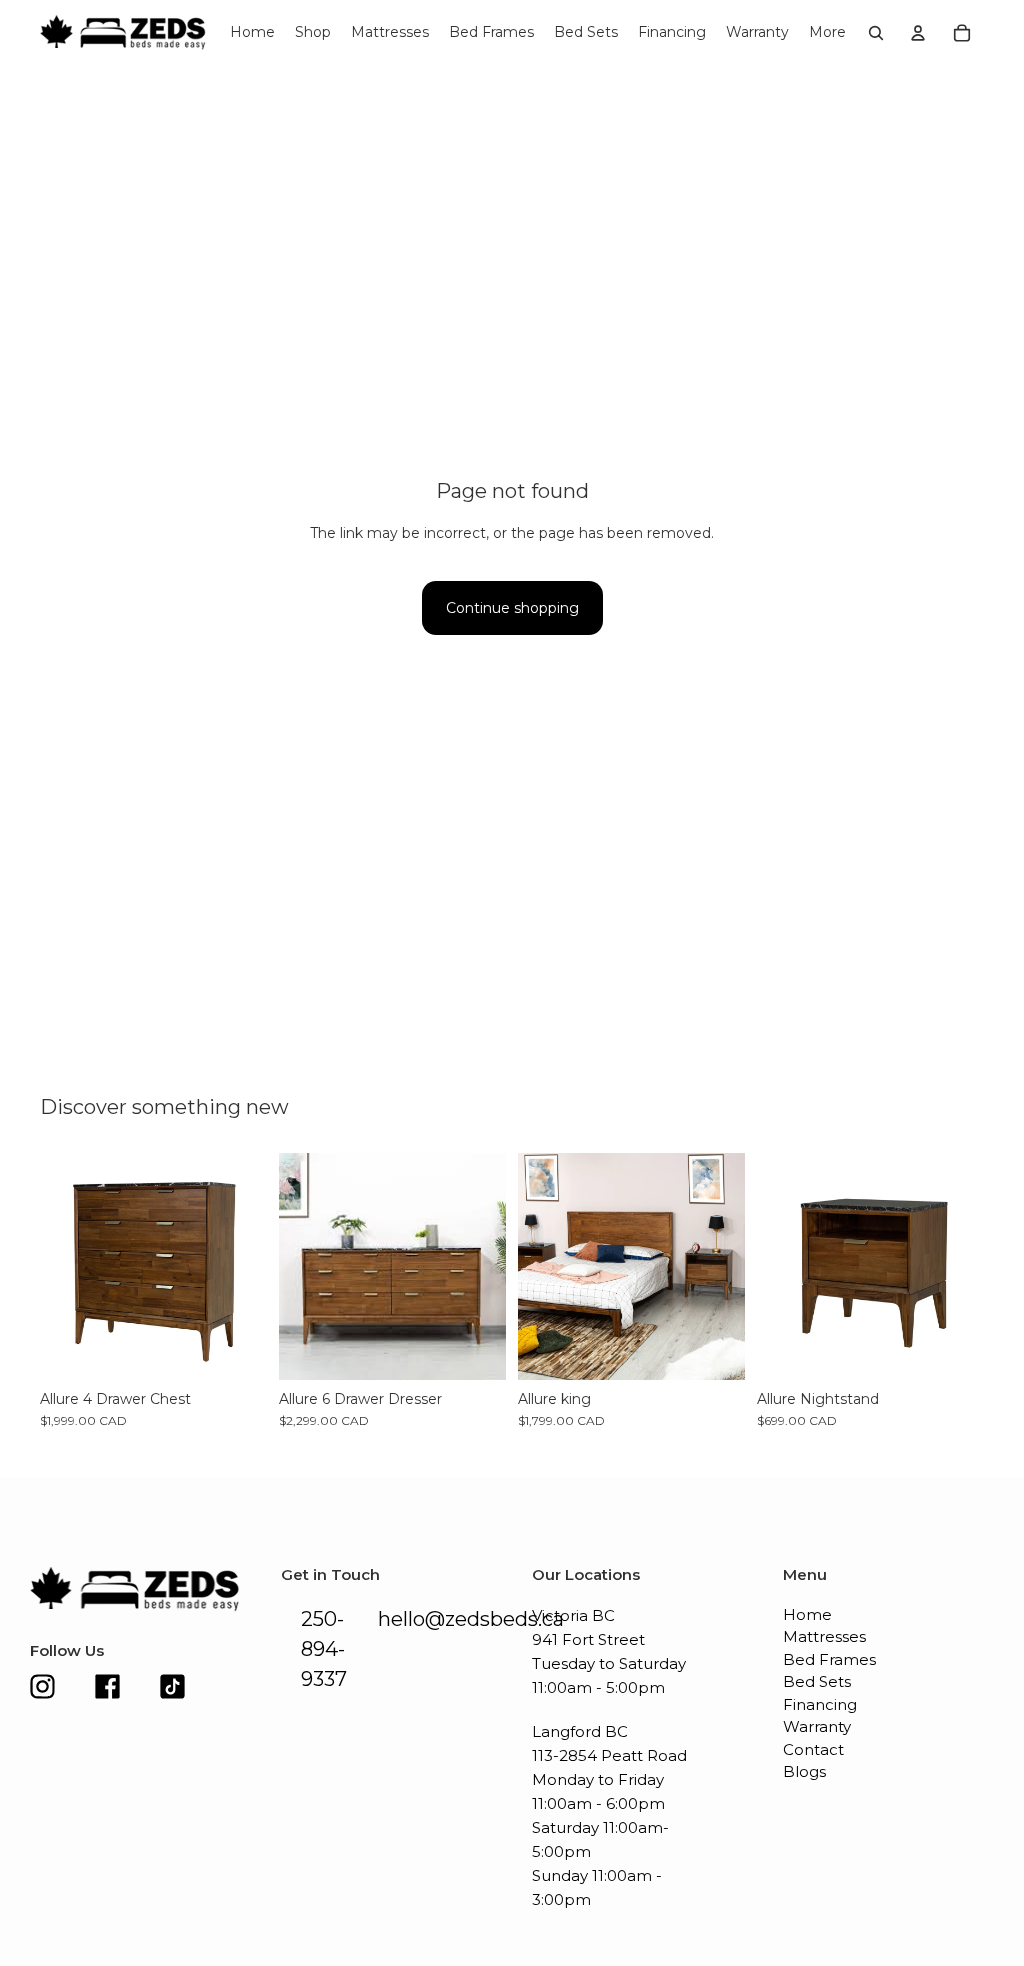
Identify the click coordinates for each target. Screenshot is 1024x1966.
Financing (820, 1704)
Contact (813, 1749)
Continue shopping (512, 608)
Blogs (804, 1771)
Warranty (817, 1726)
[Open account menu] (918, 33)
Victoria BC (573, 1615)
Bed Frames (829, 1659)
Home (807, 1614)
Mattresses (824, 1636)
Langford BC (580, 1731)
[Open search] (876, 33)
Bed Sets (817, 1681)
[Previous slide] (55, 1267)
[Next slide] (251, 1267)
